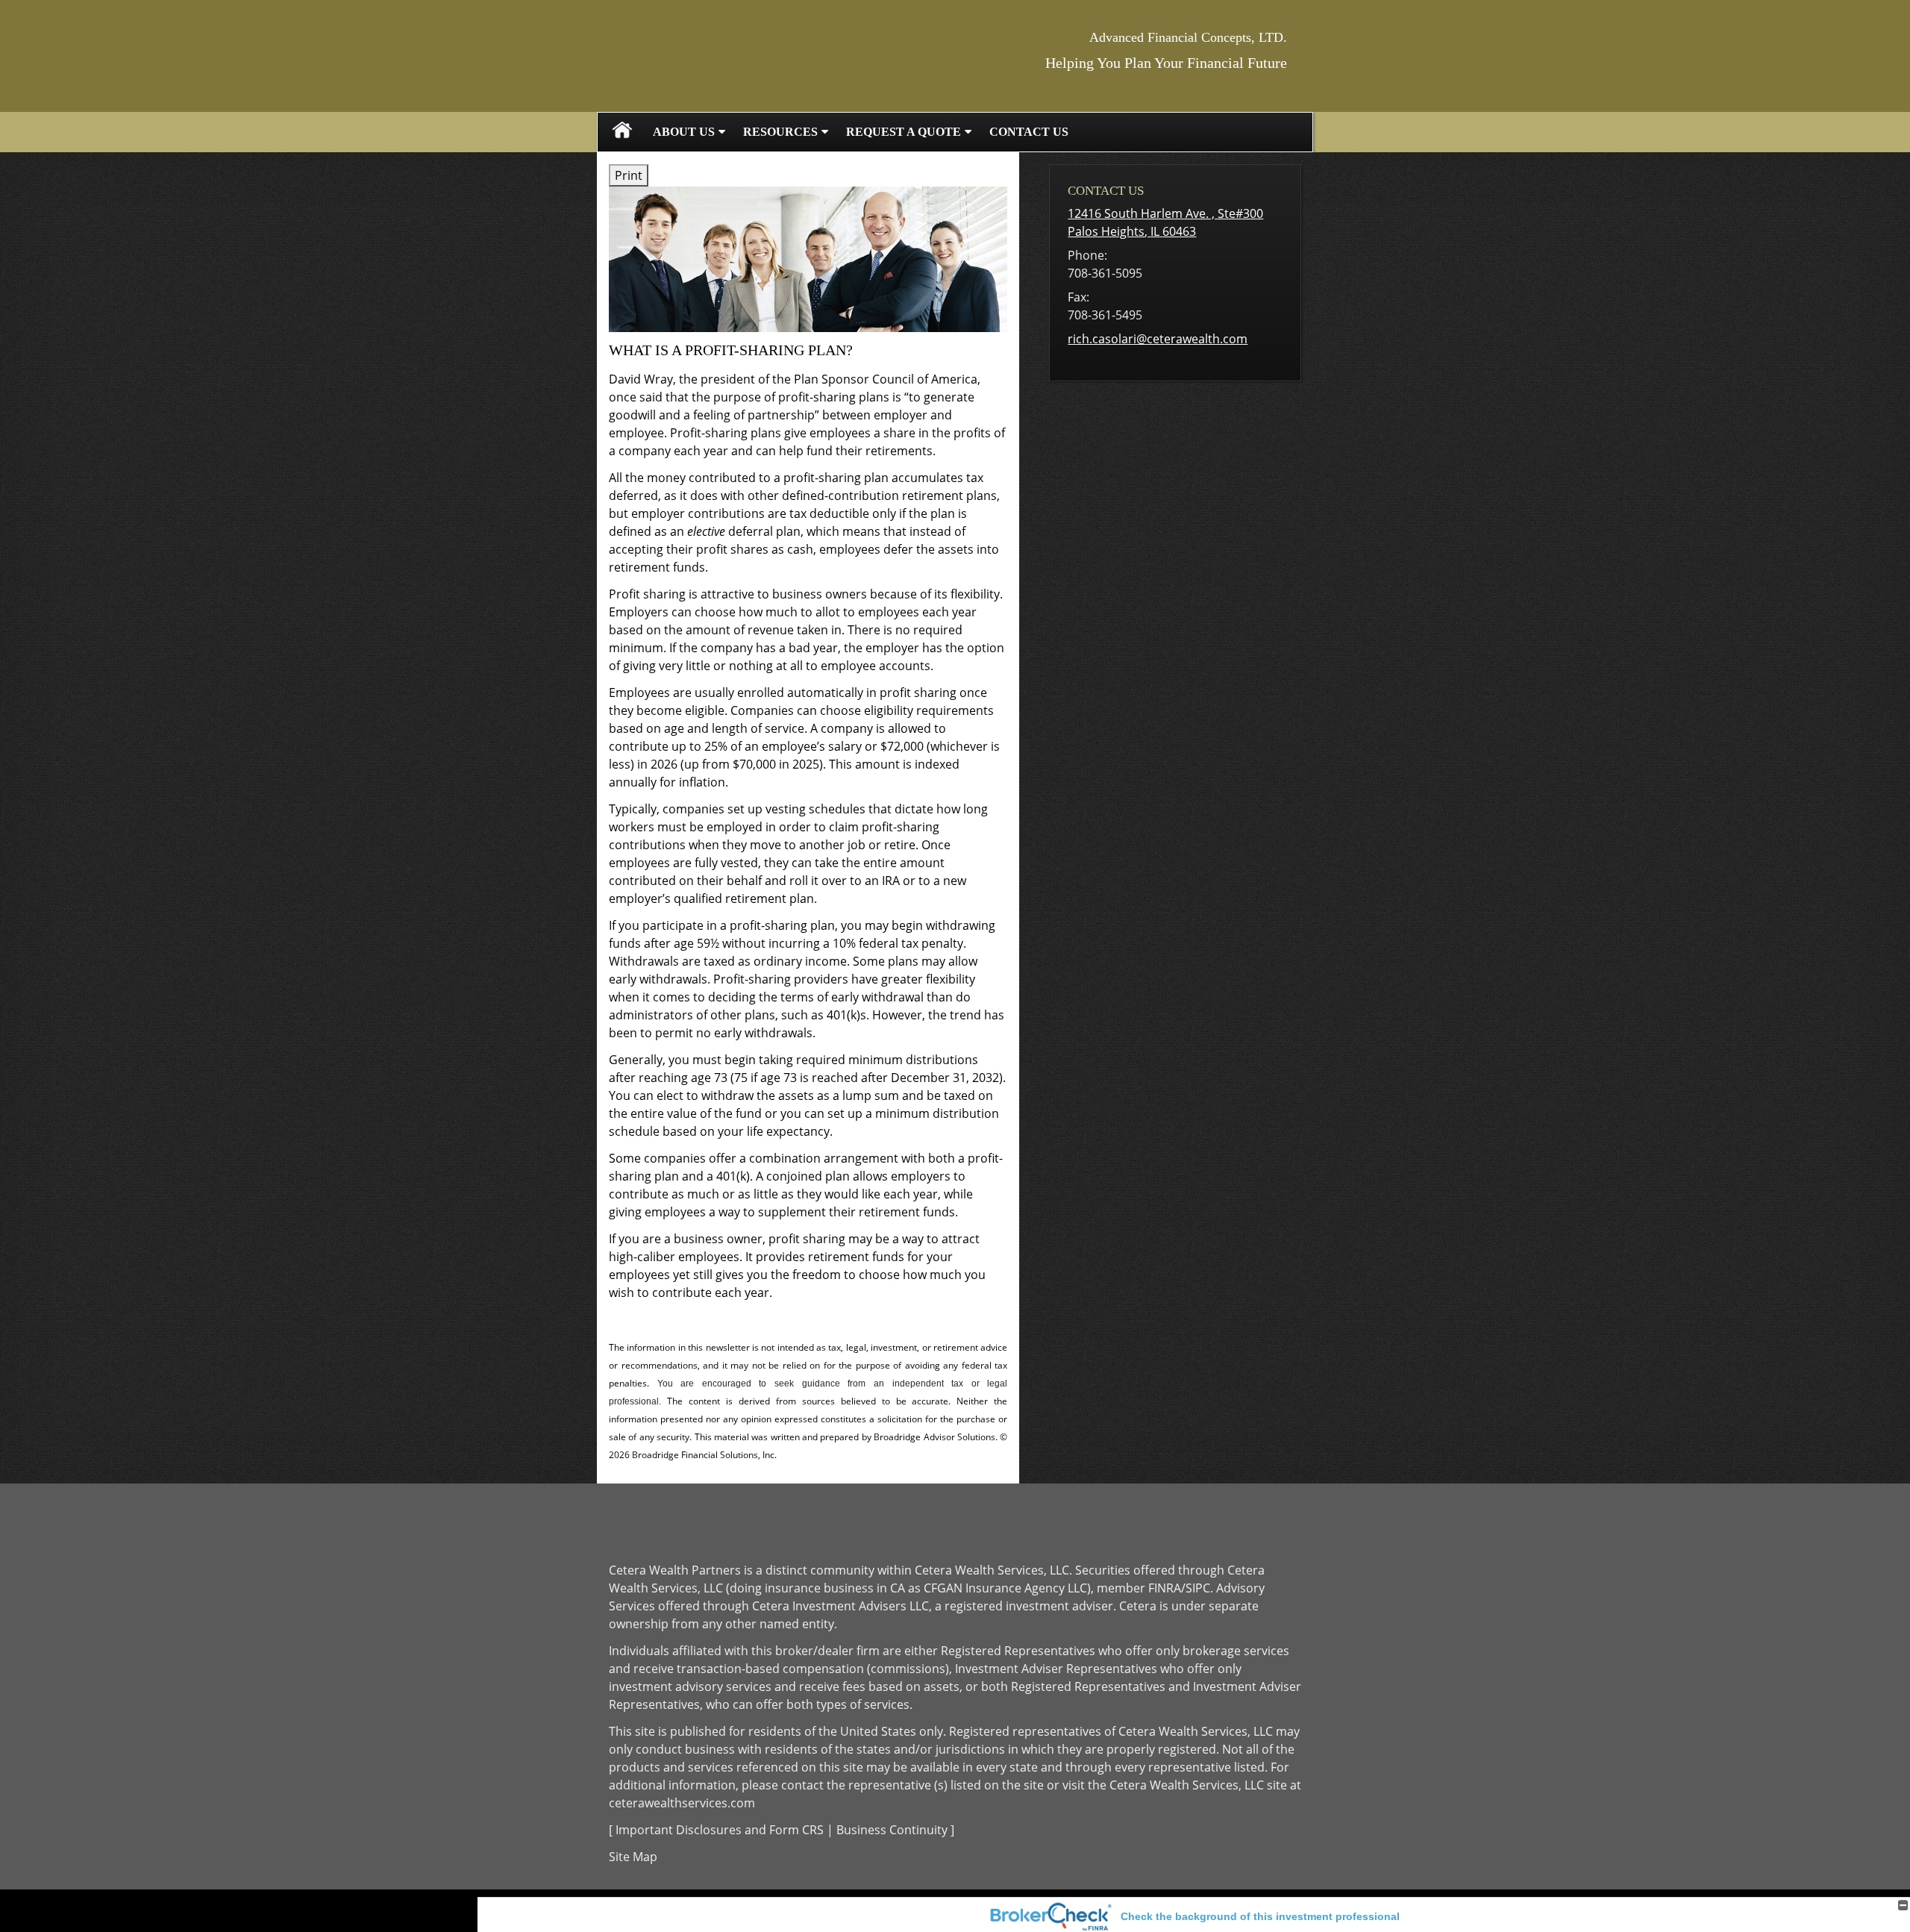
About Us (684, 132)
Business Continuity (892, 1830)
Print (629, 175)
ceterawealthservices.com (682, 1803)
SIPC (1198, 1588)
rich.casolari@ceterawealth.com (1158, 339)
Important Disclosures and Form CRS (720, 1830)
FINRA (1165, 1588)
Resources (780, 132)
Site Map (633, 1857)
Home (622, 132)
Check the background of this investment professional (1260, 1916)
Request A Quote (904, 132)
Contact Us (1029, 132)
